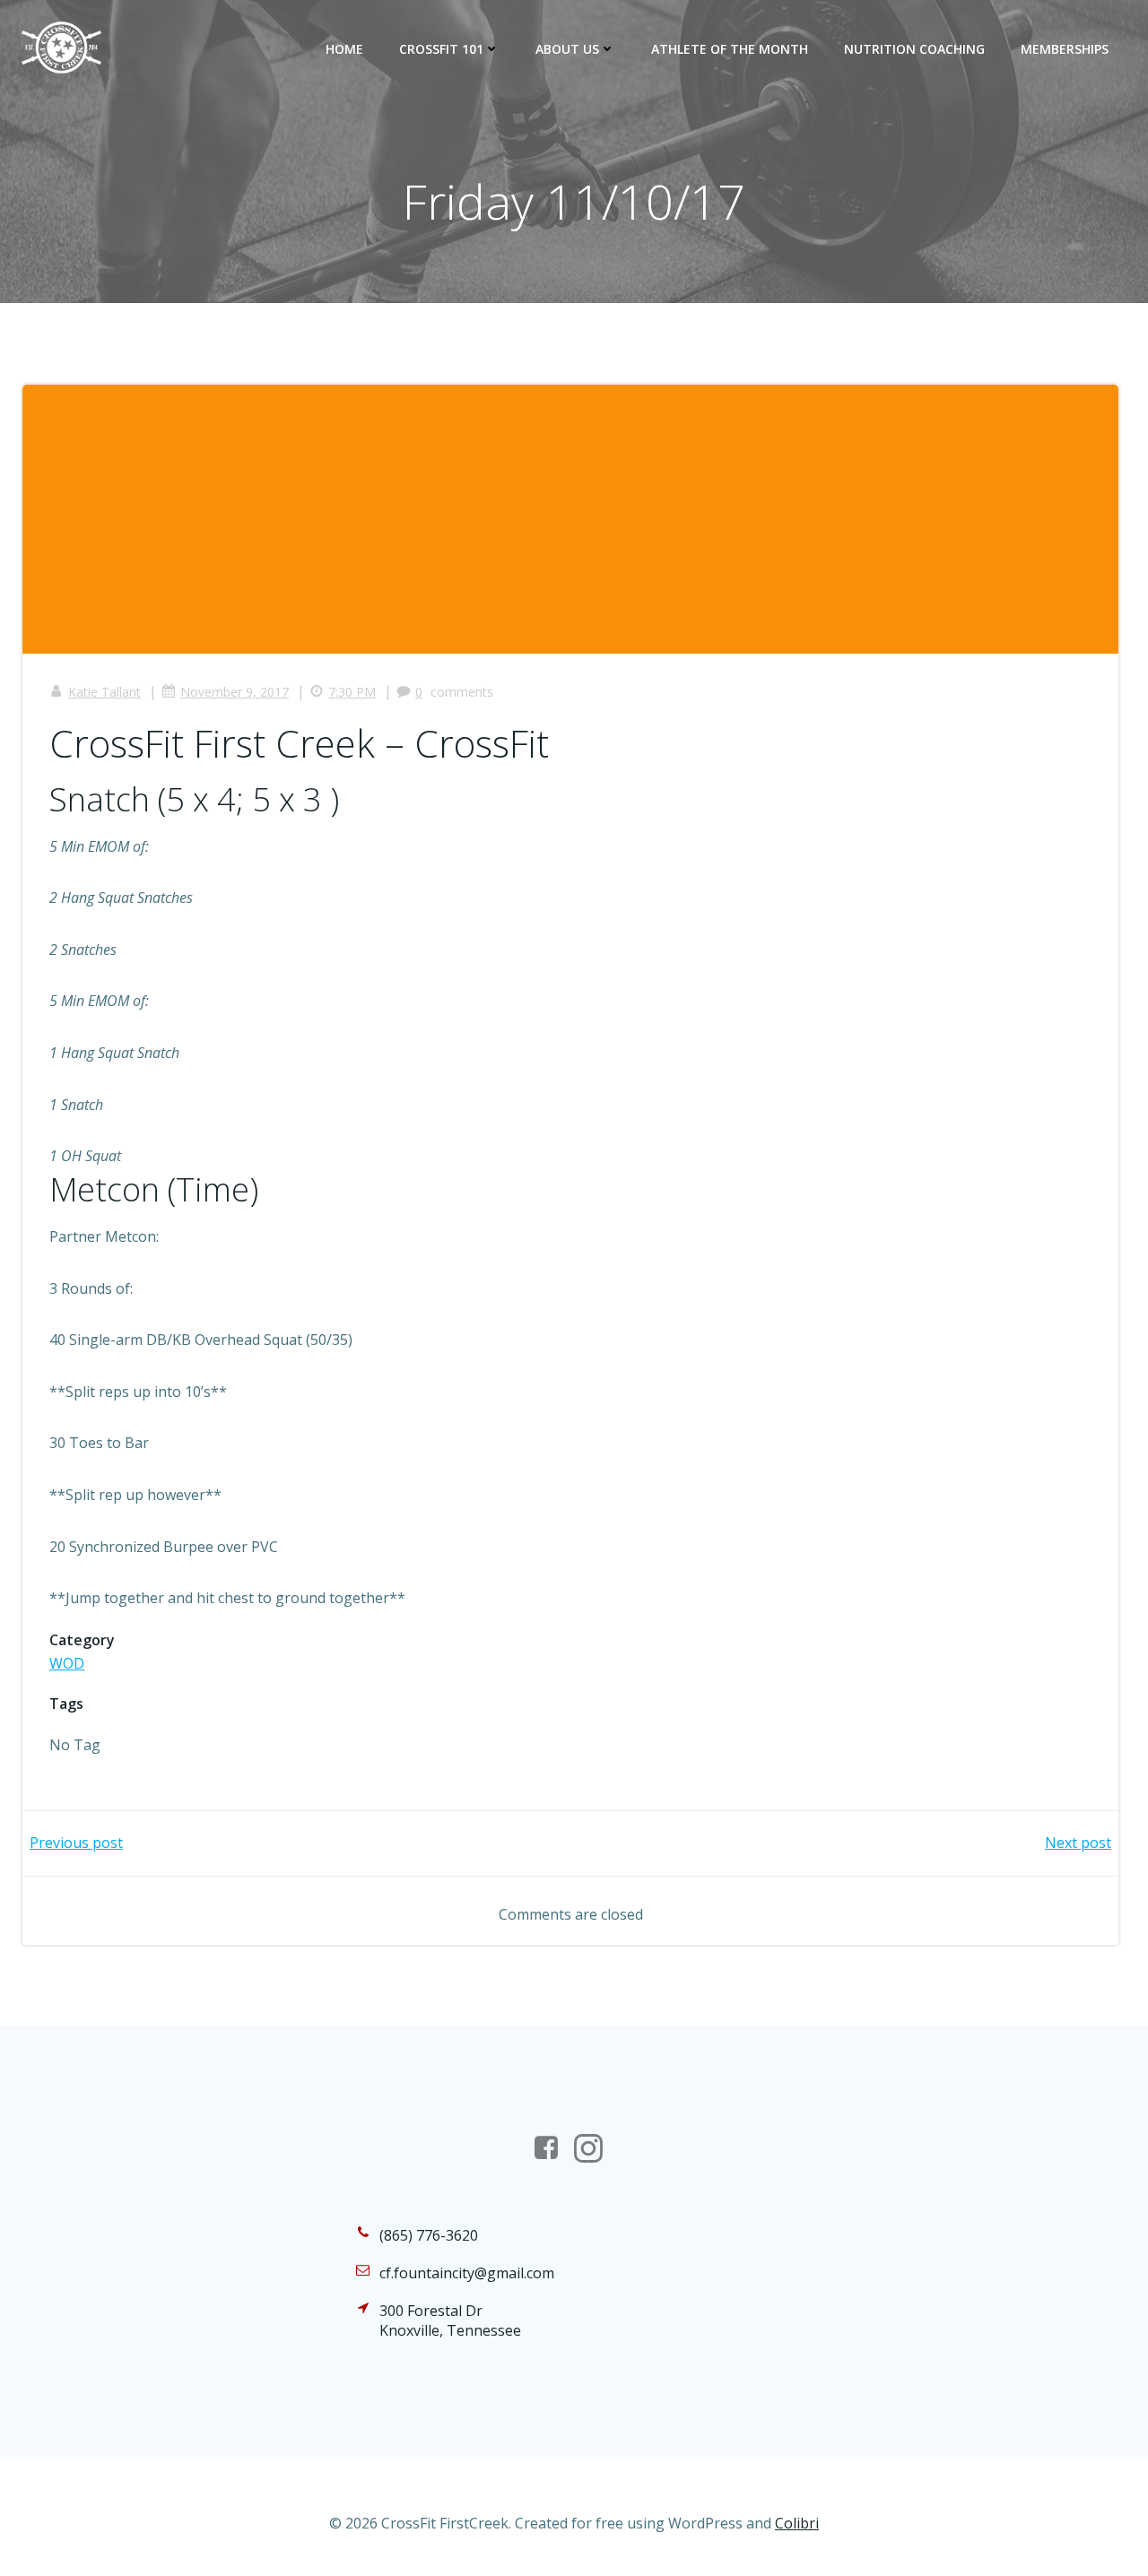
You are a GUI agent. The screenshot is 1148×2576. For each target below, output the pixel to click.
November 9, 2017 (235, 692)
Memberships (1065, 49)
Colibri (797, 2523)
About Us (567, 49)
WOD (67, 1663)
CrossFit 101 (441, 49)
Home (344, 49)
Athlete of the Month (730, 49)
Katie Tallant (104, 692)
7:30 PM (352, 692)
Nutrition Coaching (914, 49)
